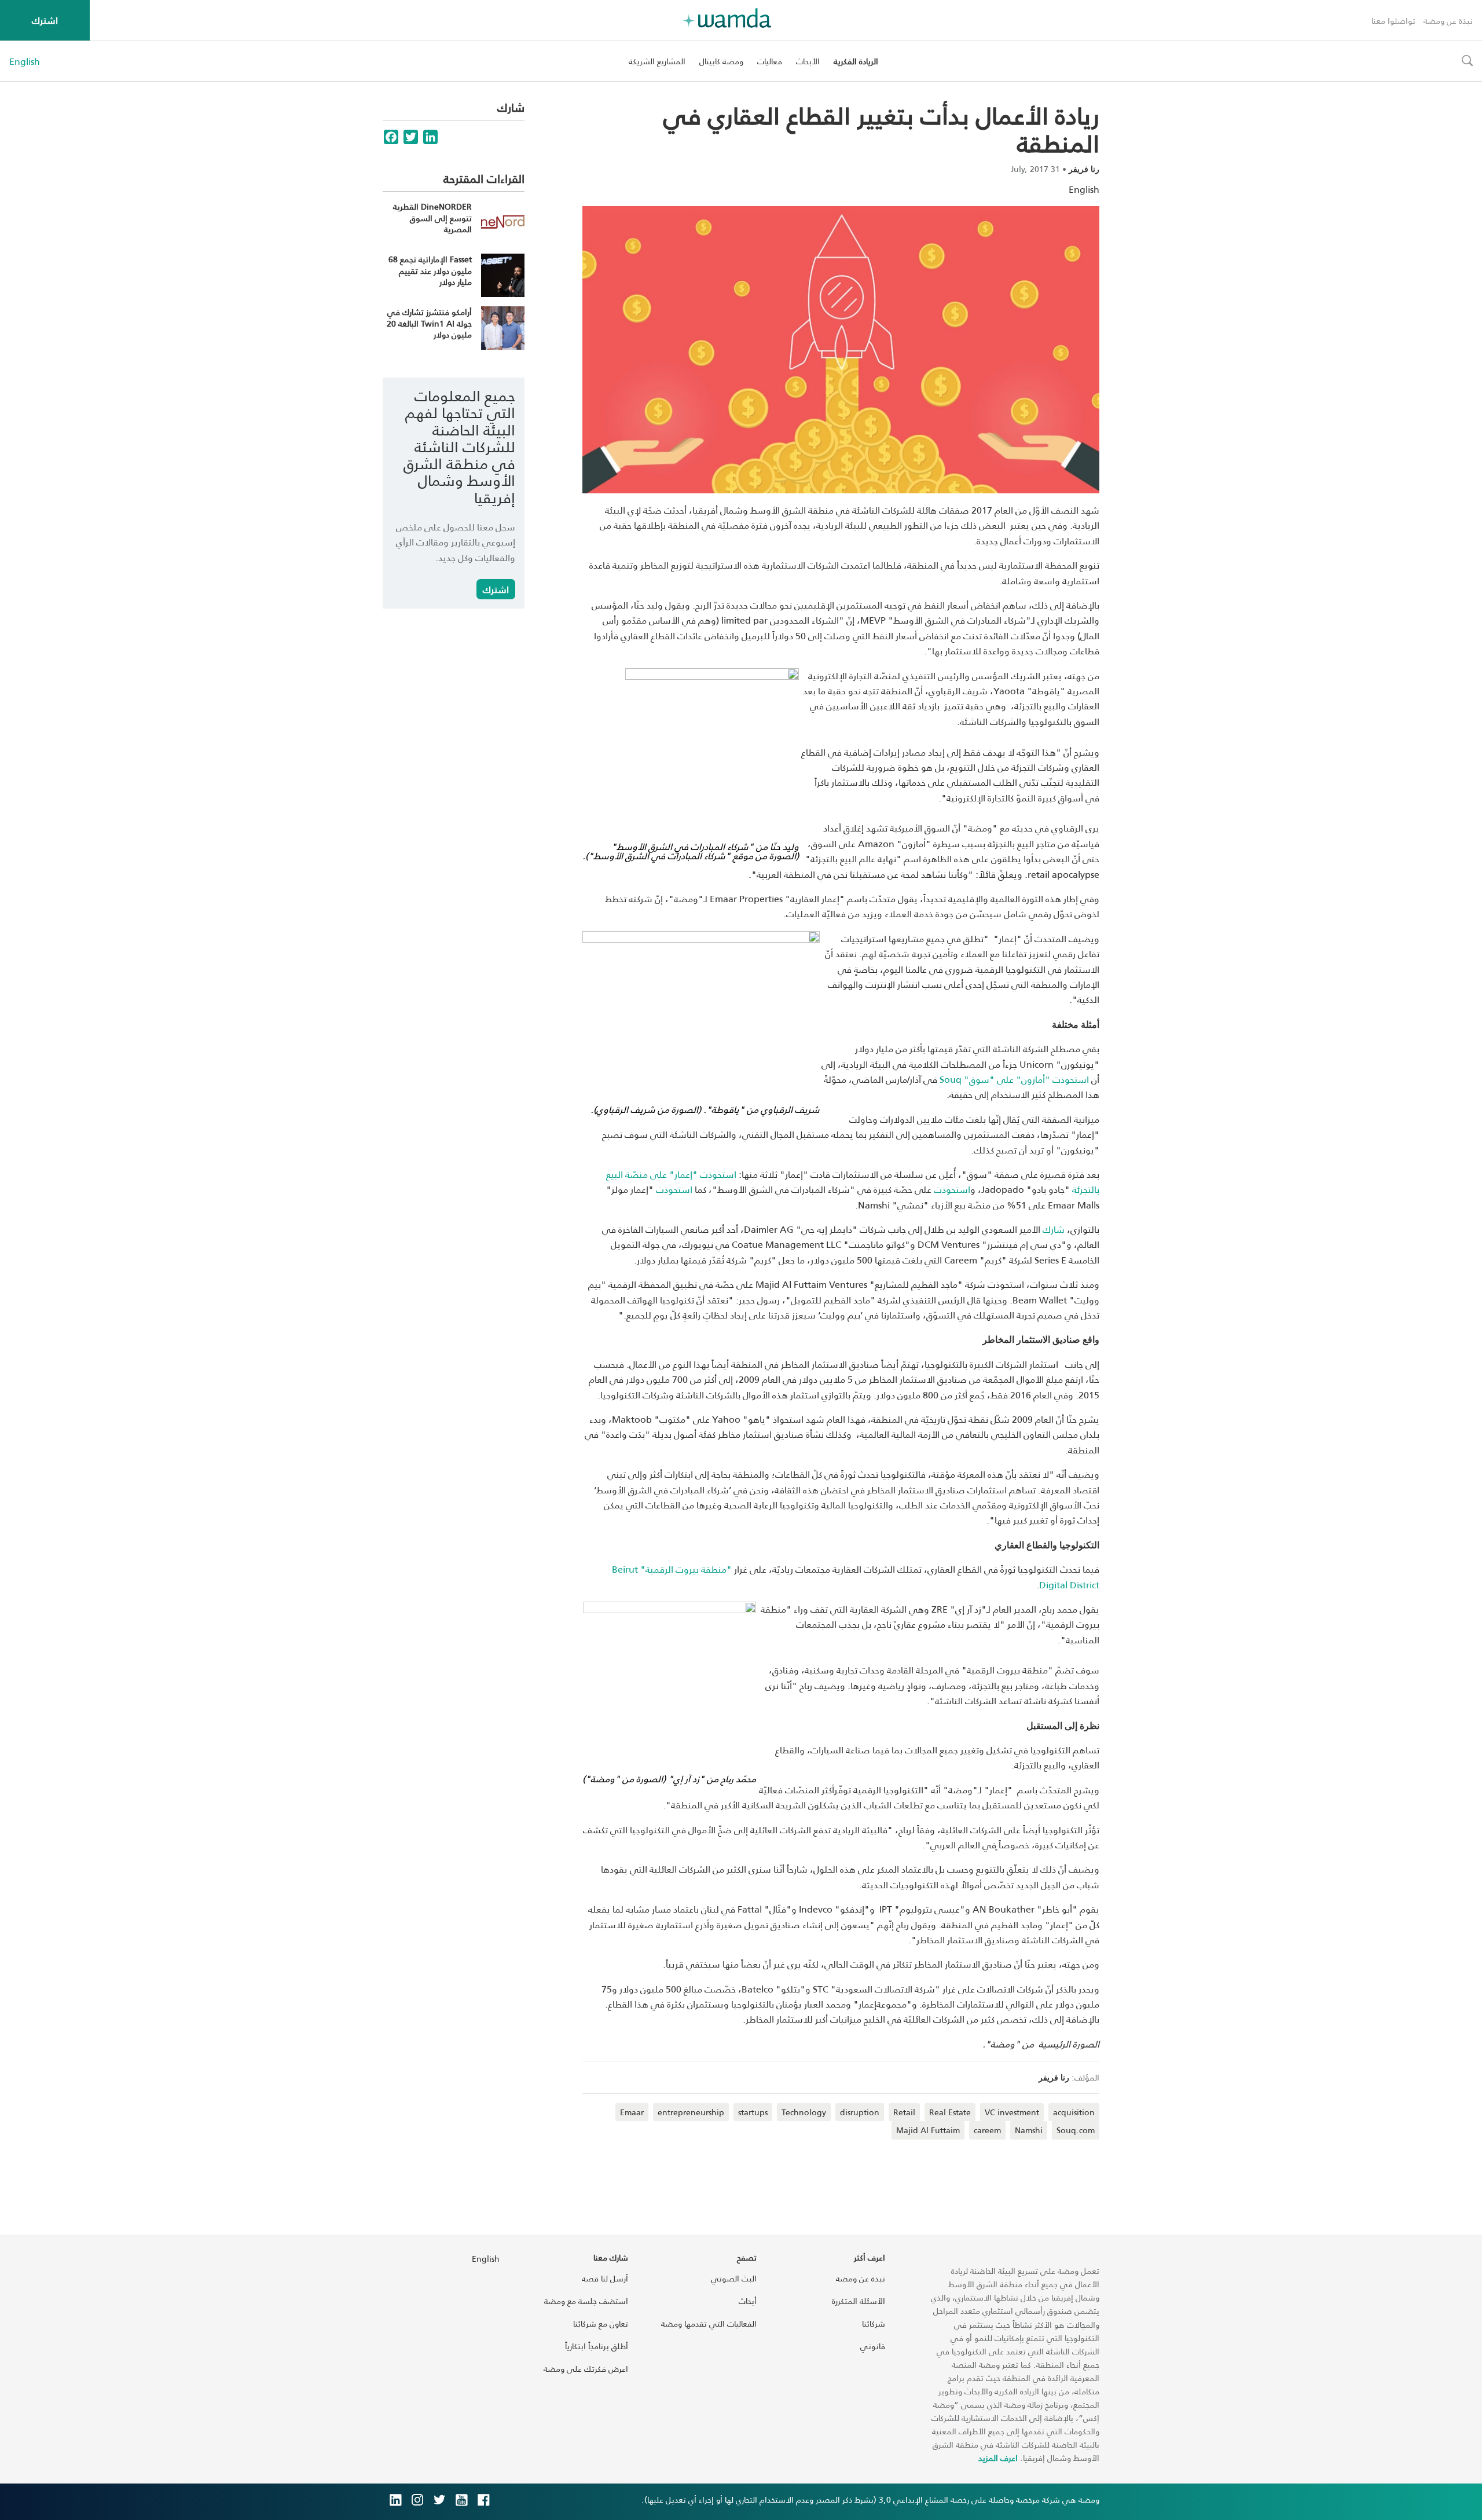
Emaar (632, 2112)
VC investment (1012, 2112)
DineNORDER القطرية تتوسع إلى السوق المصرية (432, 218)
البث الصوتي (734, 2278)
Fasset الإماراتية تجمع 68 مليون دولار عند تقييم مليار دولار (430, 270)
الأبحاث (808, 61)
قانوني (873, 2346)
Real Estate (950, 2112)
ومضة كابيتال (721, 61)
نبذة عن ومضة (1448, 21)
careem (987, 2130)
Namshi (1029, 2130)
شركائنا (874, 2323)
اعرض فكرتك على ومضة (586, 2369)
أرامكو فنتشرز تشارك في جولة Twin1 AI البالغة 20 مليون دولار (429, 323)
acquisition (1074, 2112)
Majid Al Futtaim (928, 2130)
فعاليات (770, 61)
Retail (904, 2112)
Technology (804, 2112)
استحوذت (952, 1189)
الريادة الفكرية (856, 61)
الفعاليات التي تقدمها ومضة (709, 2323)
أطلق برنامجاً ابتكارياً (597, 2346)
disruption (860, 2112)
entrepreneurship (691, 2112)
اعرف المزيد (998, 2458)
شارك (1054, 1229)
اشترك (45, 20)
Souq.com (1076, 2130)
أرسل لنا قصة (605, 2278)
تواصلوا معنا (1393, 21)
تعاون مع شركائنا (601, 2323)
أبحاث (748, 2301)
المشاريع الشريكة (657, 61)
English (25, 61)
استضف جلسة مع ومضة (586, 2301)
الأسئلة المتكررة (859, 2301)
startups (753, 2112)
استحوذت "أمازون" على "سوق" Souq (1015, 1079)
